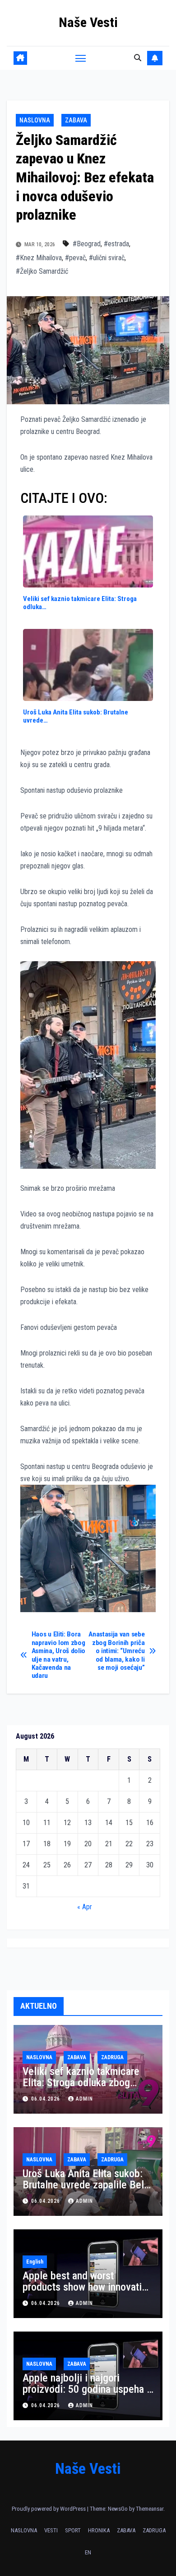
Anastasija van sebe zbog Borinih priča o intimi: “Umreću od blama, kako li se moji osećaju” (116, 1651)
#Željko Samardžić (42, 271)
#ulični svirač (107, 258)
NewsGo (118, 2509)
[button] (138, 58)
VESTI (51, 2530)
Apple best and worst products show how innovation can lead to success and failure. (87, 2293)
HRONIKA (99, 2530)
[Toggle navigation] (81, 58)
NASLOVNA (35, 120)
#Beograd (87, 244)
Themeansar (150, 2509)
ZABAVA (76, 120)
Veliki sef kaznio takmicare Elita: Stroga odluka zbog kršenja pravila (81, 2083)
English (35, 2262)
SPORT (73, 2530)
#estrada (116, 244)
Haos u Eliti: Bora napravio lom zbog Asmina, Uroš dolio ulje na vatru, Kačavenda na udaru (58, 1655)
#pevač (75, 258)
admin (84, 2099)
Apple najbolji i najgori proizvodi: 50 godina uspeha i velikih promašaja (86, 2389)
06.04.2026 (46, 2099)
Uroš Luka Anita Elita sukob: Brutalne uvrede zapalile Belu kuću (86, 2185)
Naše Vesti (88, 22)
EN (88, 2552)
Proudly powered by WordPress (49, 2509)
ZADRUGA (112, 2057)
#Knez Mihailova (39, 258)
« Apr (85, 1907)
